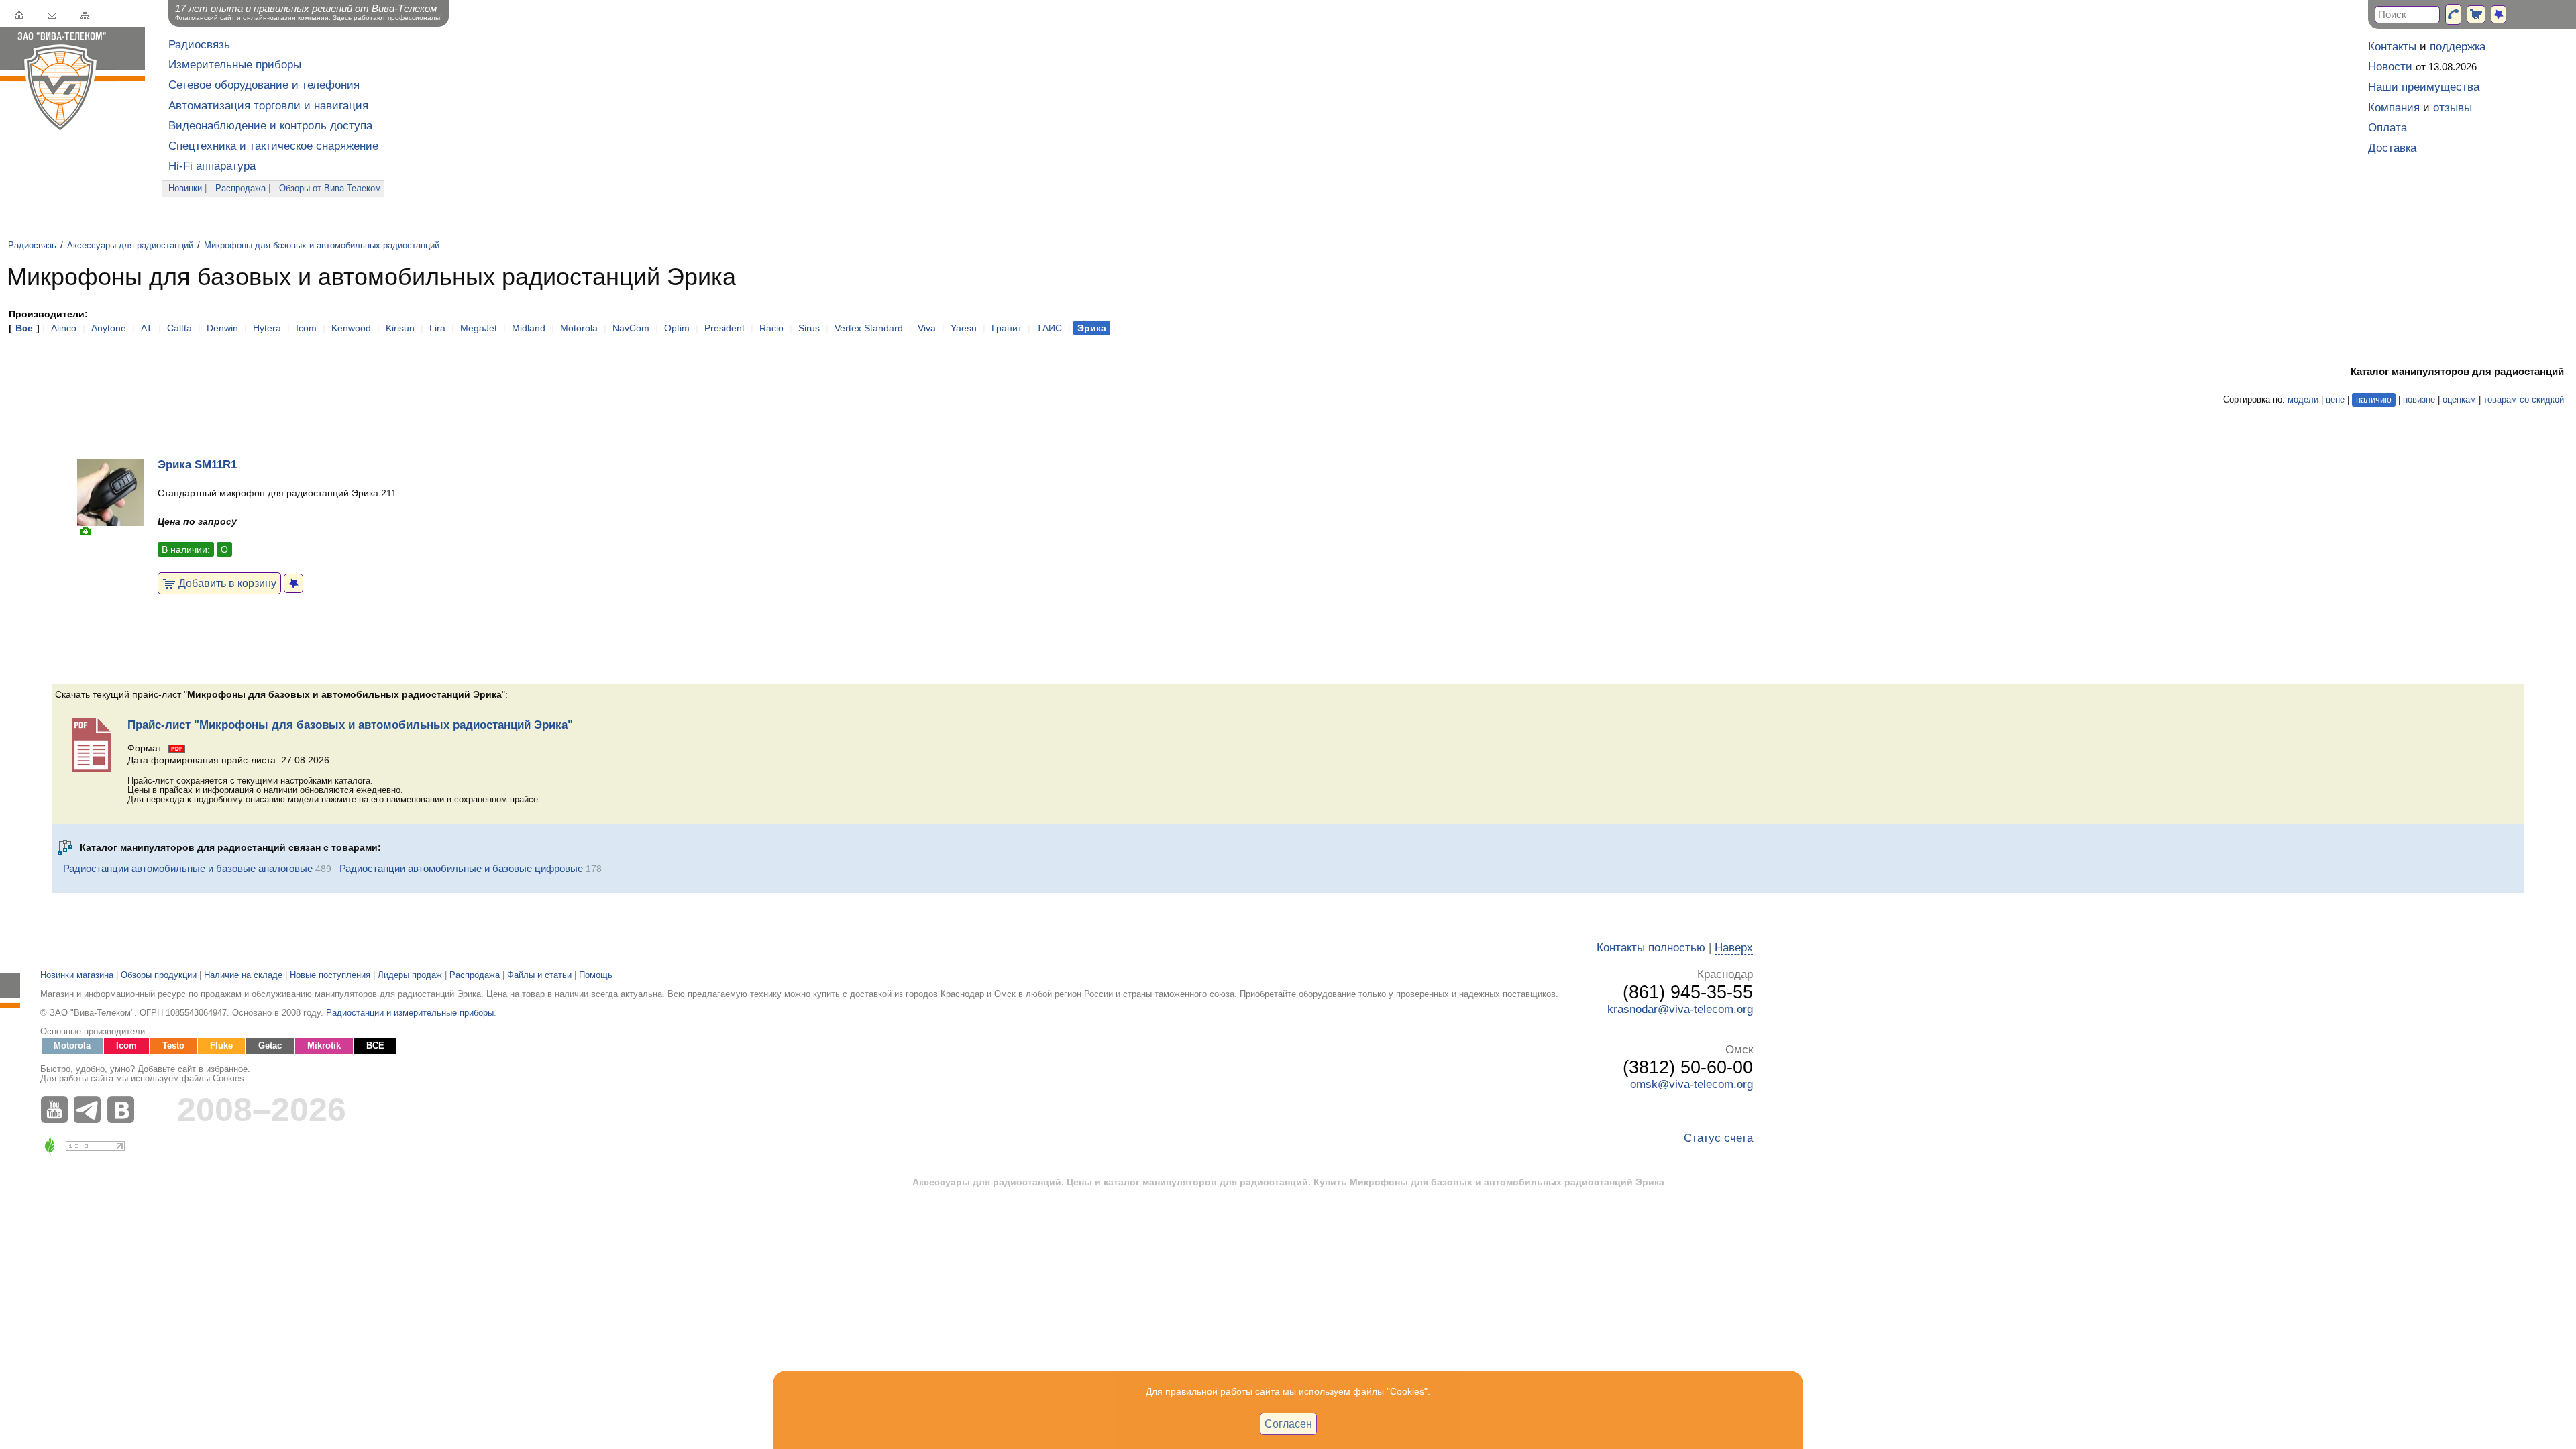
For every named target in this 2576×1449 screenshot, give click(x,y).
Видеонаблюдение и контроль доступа (270, 126)
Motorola (579, 328)
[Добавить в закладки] (293, 583)
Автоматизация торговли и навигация (268, 106)
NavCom (631, 328)
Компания (2394, 108)
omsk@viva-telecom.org (1692, 1084)
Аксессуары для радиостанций (130, 246)
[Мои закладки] (2499, 14)
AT (147, 328)
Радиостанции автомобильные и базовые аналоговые (188, 868)
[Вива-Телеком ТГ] (91, 1110)
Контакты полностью (1651, 948)
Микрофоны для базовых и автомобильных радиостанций (322, 246)
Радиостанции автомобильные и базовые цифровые (461, 868)
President (724, 328)
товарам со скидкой (2524, 400)
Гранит (1007, 328)
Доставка (2392, 148)
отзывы (2453, 108)
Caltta (179, 328)
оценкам (2459, 400)
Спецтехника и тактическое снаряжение (273, 146)
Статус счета (1718, 1138)
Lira (437, 328)
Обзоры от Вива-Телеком (330, 189)
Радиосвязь (199, 45)
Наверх (1734, 948)
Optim (677, 328)
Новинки (185, 189)
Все (24, 328)
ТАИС (1049, 328)
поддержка (2458, 47)
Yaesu (964, 328)
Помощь (596, 975)
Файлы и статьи (539, 975)
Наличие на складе (243, 975)
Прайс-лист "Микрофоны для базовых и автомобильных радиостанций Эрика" (350, 725)
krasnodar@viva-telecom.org (1680, 1009)
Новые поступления (330, 975)
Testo (173, 1046)
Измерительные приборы (235, 65)
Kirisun (400, 328)
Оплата (2387, 128)
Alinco (64, 328)
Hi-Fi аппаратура (212, 166)
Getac (270, 1046)
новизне (2419, 400)
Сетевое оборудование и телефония (264, 85)
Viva (927, 328)
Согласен (1288, 1424)
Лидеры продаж (410, 975)
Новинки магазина (77, 975)
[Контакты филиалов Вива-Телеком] (2453, 14)
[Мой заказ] (2476, 14)
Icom (306, 328)
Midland (529, 328)
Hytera (267, 328)
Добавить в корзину (226, 583)
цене (2335, 400)
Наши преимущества (2424, 87)
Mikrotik (324, 1046)
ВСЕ (375, 1046)
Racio (771, 328)
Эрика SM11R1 (197, 465)
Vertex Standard (869, 328)
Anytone (109, 328)
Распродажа (240, 189)
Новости (2390, 67)
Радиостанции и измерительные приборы (410, 1013)
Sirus (809, 328)
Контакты (2392, 47)
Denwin (222, 328)
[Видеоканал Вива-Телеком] (57, 1110)
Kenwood (351, 328)
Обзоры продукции (159, 975)
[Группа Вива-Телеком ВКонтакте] (124, 1110)
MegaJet (479, 328)
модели (2303, 400)
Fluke (221, 1046)
